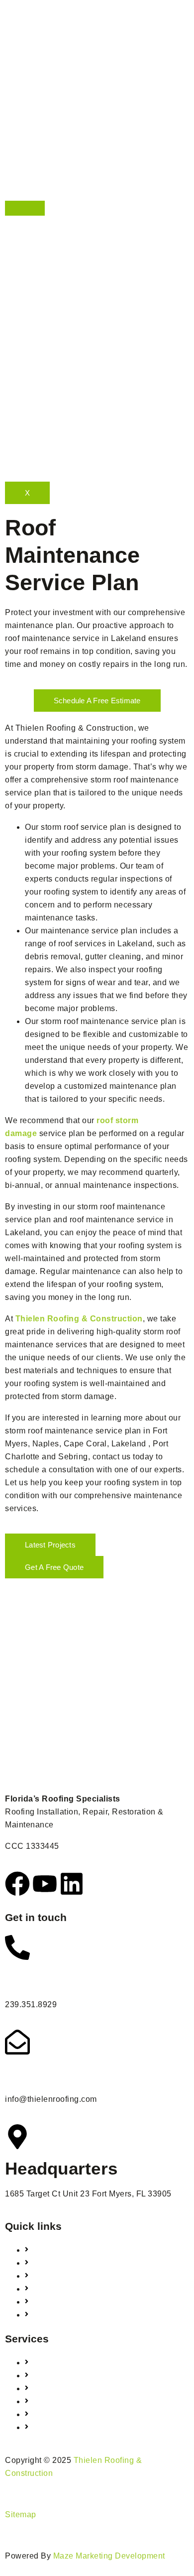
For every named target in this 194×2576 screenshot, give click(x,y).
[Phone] (17, 1947)
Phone (31, 1979)
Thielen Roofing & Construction (79, 1319)
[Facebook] (17, 1884)
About (16, 222)
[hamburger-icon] (25, 208)
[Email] (17, 2042)
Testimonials (29, 274)
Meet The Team (34, 235)
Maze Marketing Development (109, 2556)
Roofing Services (37, 248)
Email (28, 2074)
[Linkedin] (72, 1884)
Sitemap (21, 2514)
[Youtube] (45, 1884)
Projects (20, 261)
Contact (20, 287)
